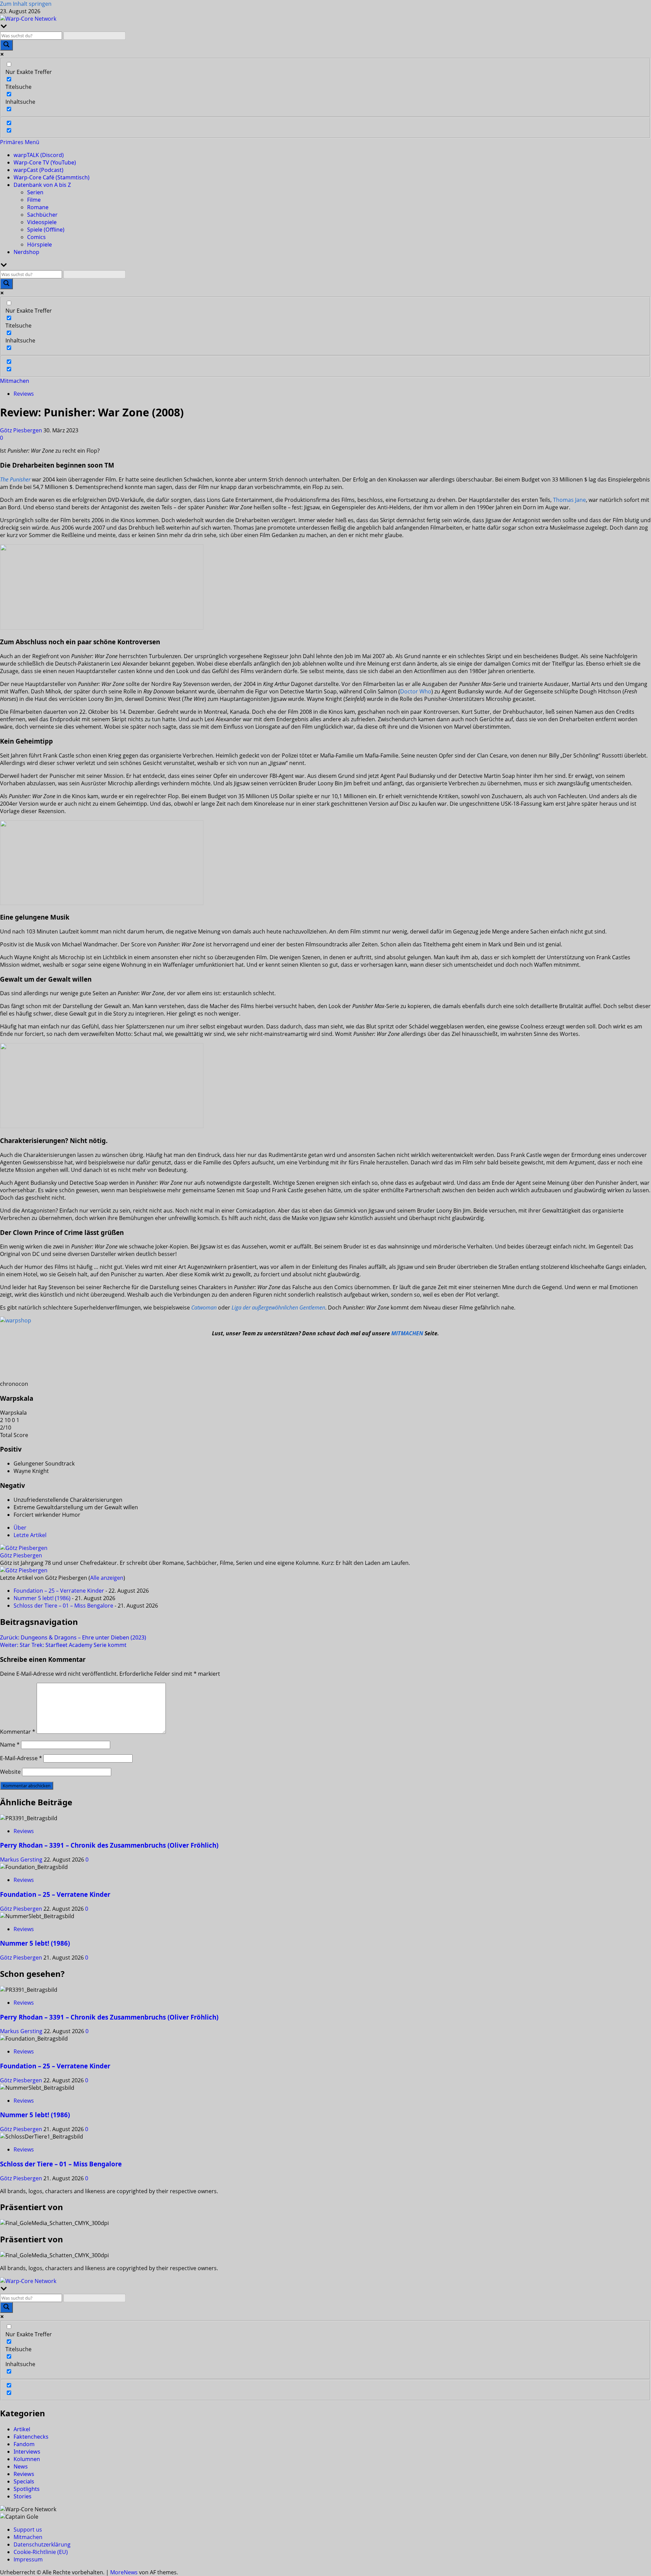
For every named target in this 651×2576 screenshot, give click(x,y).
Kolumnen (27, 2459)
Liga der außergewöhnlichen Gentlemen (278, 1307)
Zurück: (73, 1637)
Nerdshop (26, 252)
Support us (28, 2530)
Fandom (24, 2444)
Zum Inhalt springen (26, 4)
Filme (34, 200)
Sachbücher (42, 215)
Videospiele (42, 222)
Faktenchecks (31, 2437)
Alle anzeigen (107, 1578)
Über (20, 1528)
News (21, 2466)
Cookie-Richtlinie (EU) (41, 2552)
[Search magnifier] (6, 45)
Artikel (22, 2429)
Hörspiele (40, 244)
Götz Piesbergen (22, 430)
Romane (38, 207)
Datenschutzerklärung (42, 2544)
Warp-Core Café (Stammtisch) (52, 177)
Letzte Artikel (30, 1535)
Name (10, 1745)
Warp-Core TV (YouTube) (45, 162)
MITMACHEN (407, 1333)
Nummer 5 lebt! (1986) (42, 1598)
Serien (35, 192)
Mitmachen (15, 381)
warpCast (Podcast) (38, 170)
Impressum (28, 2559)
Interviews (27, 2452)
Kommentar (18, 1732)
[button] (20, 142)
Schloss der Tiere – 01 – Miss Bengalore (63, 1606)
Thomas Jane (569, 500)
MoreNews (124, 2572)
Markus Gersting (22, 1860)
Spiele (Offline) (46, 230)
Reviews (24, 394)
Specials (24, 2481)
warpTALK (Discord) (39, 155)
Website (10, 1772)
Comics (36, 237)
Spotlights (27, 2489)
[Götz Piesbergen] (24, 1548)
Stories (23, 2496)
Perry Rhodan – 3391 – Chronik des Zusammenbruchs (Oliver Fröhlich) (109, 1845)
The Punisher (15, 479)
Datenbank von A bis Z (42, 185)
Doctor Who (416, 691)
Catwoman (204, 1307)
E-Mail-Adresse (21, 1758)
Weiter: (63, 1645)
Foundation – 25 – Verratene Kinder (59, 1591)
